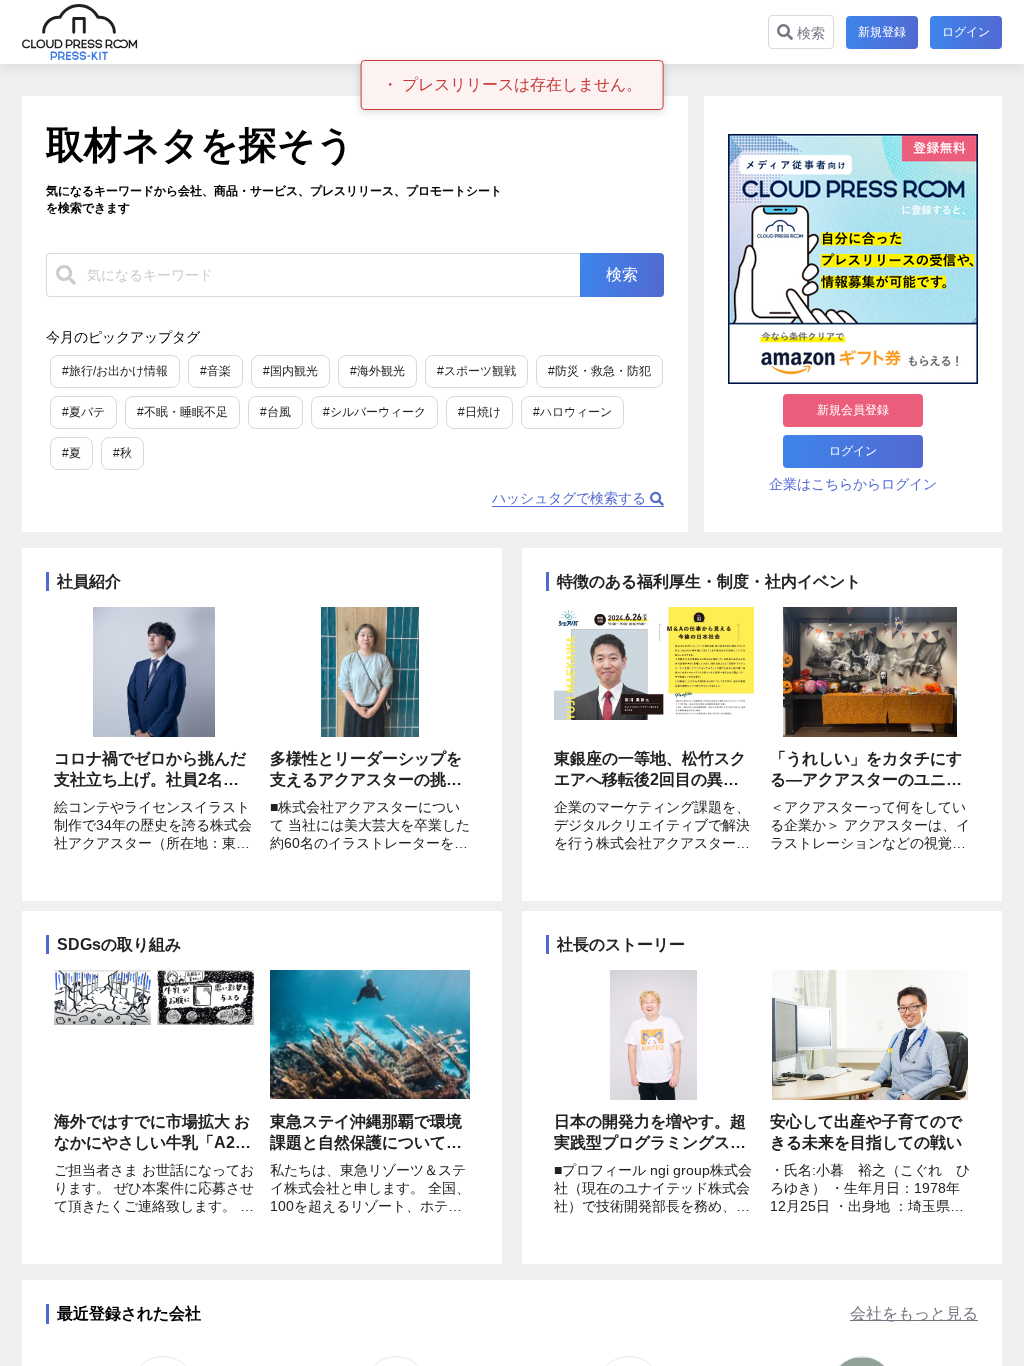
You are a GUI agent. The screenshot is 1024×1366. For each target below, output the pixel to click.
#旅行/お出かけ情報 (115, 371)
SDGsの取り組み (119, 944)
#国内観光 (290, 371)
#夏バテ (83, 412)
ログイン (966, 32)
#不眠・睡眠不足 (182, 412)
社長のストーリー (621, 944)
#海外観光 (377, 371)
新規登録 (882, 32)
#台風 (275, 412)
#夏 (71, 453)
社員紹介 (89, 581)
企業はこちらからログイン (853, 484)
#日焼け (479, 412)
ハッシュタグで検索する (571, 498)
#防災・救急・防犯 (599, 371)
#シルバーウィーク (374, 412)
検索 (809, 33)
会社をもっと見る (914, 1313)
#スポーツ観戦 (476, 371)
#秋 (122, 453)
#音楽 (215, 371)
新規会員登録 (853, 410)
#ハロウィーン (572, 412)
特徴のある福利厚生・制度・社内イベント (709, 581)
